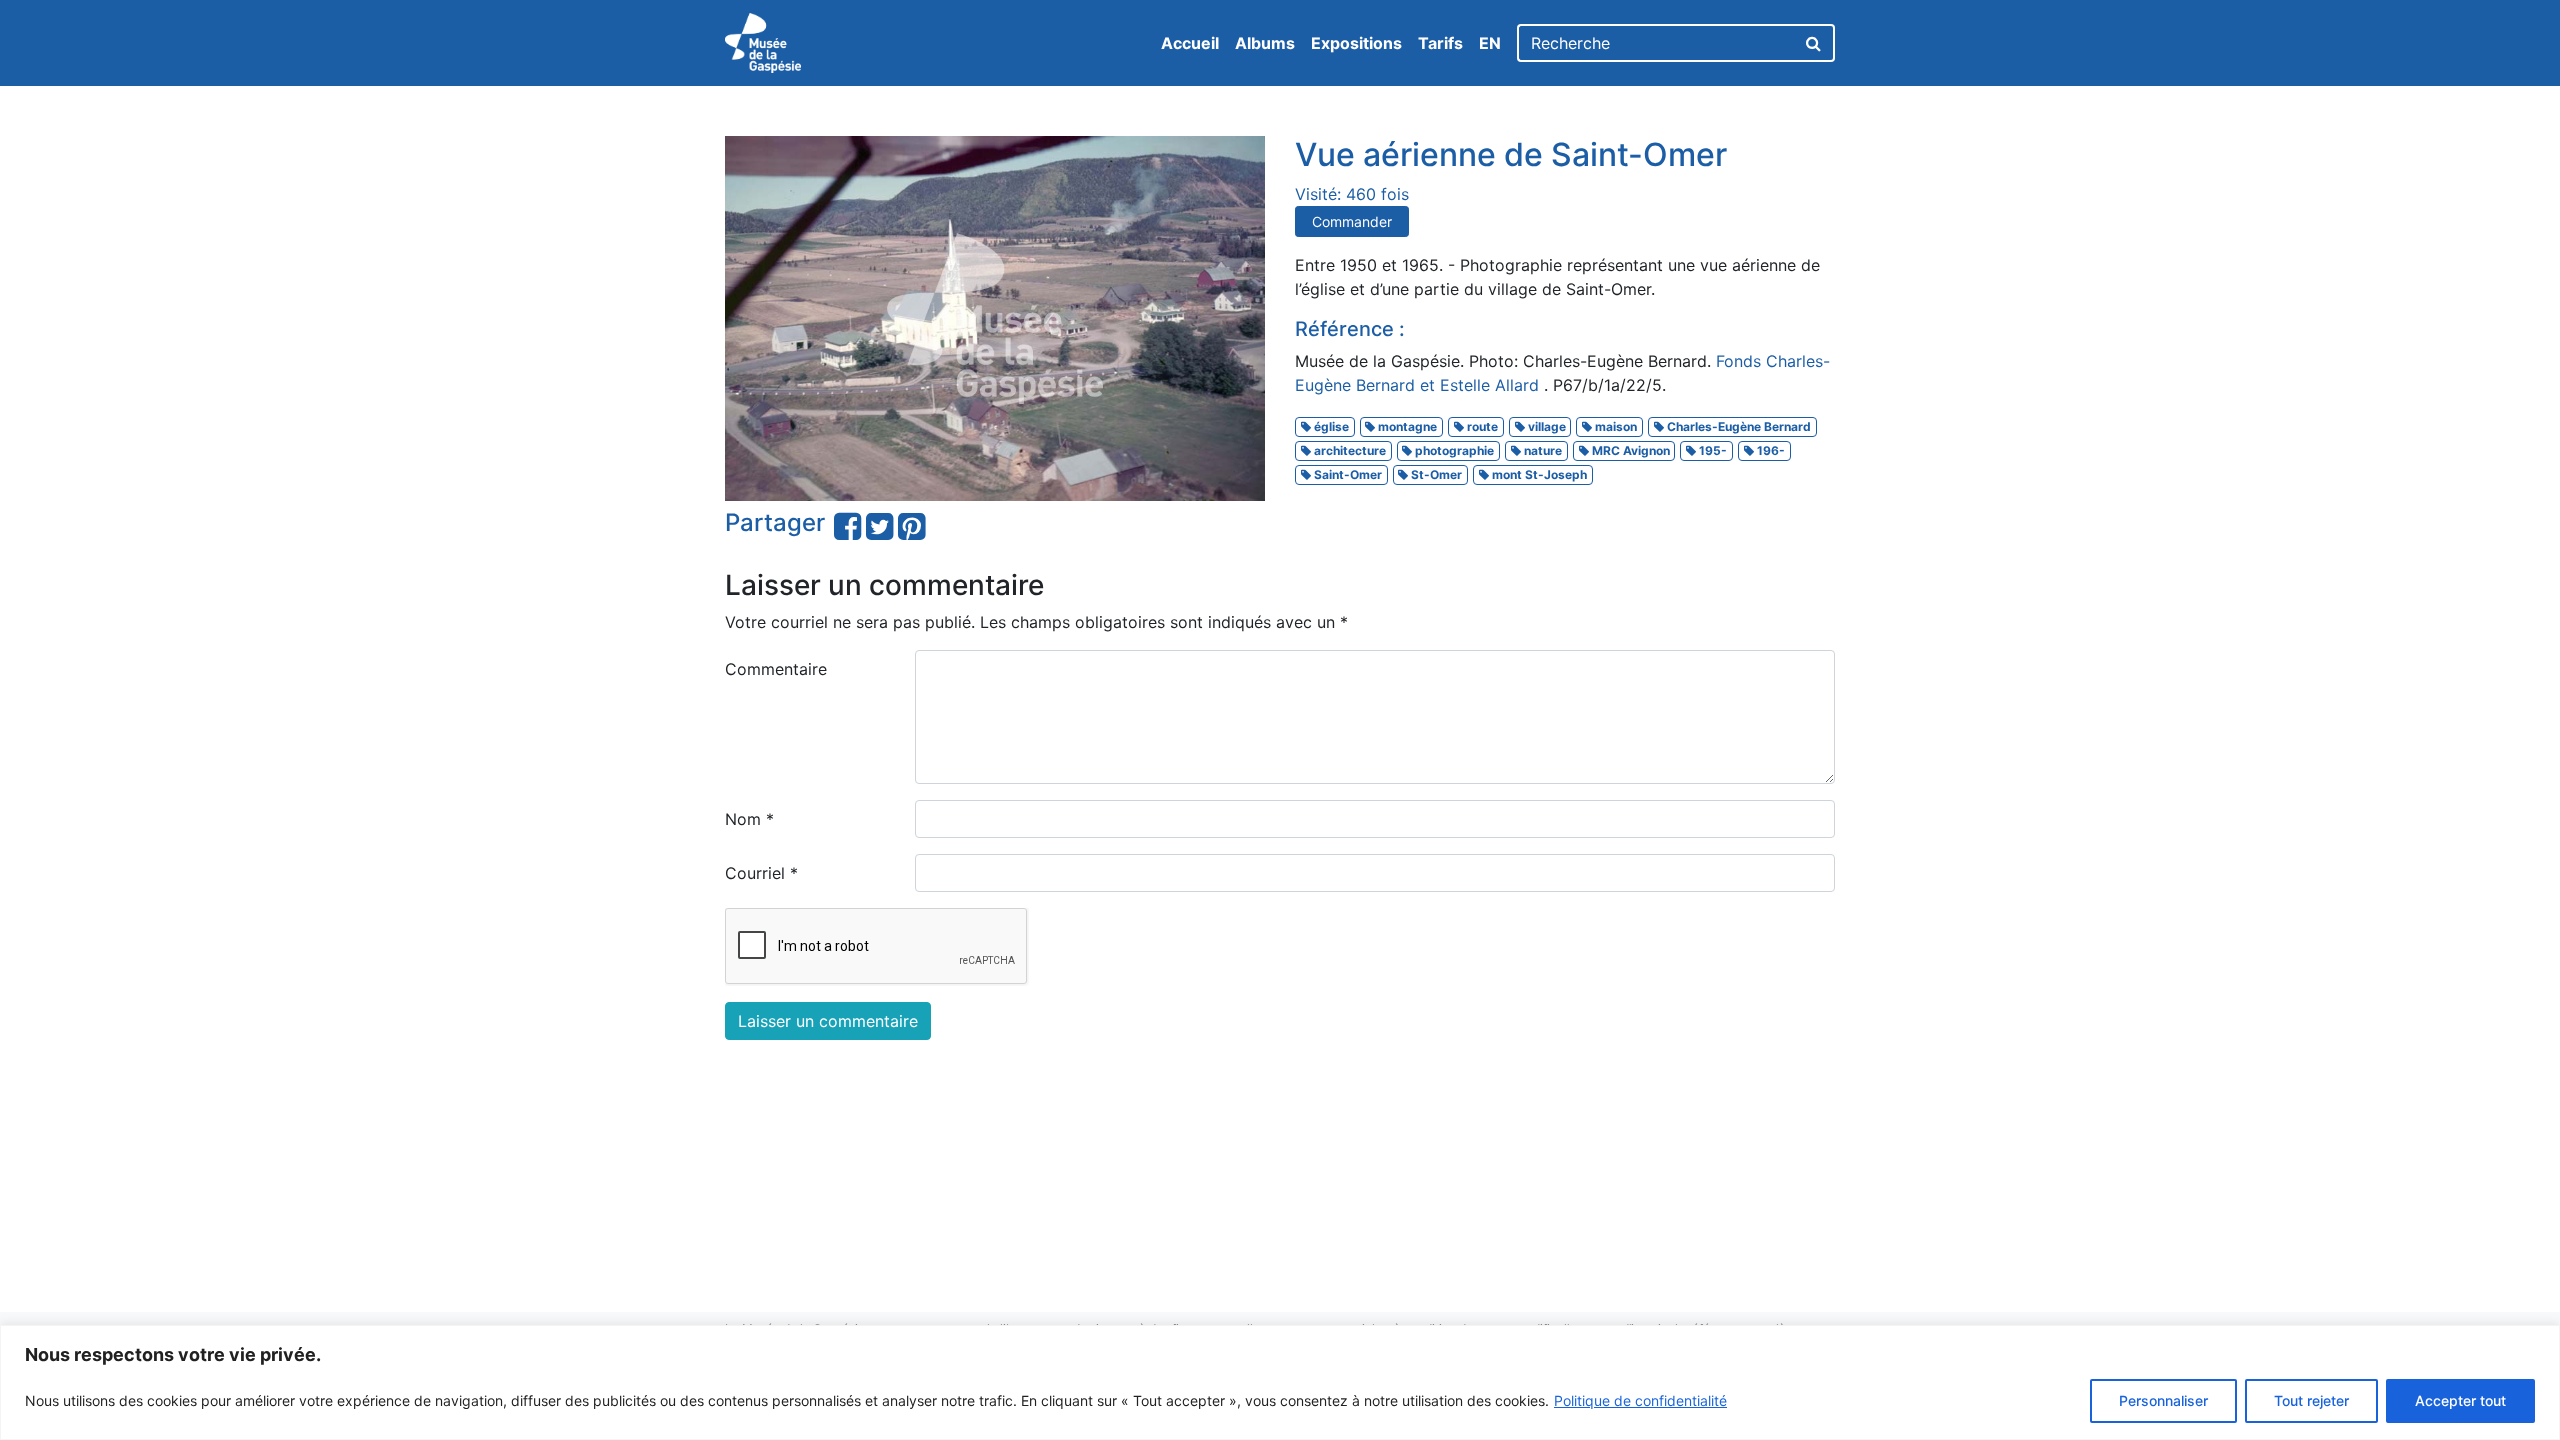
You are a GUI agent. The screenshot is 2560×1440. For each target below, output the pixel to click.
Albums (1265, 43)
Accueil (1190, 43)
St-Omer (1435, 474)
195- (1711, 450)
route (1481, 426)
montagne (1406, 426)
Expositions (1356, 43)
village (1545, 426)
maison (1614, 426)
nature (1541, 450)
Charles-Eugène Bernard (1737, 426)
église (1330, 426)
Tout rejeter (2311, 1400)
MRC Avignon (1629, 450)
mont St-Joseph (1538, 474)
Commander (1352, 221)
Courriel (761, 873)
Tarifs (1440, 43)
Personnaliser (2163, 1400)
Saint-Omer (1346, 474)
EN (1490, 43)
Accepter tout (2460, 1400)
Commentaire (776, 669)
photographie (1453, 450)
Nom (749, 819)
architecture (1348, 450)
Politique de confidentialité (1640, 1400)
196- (1769, 450)
